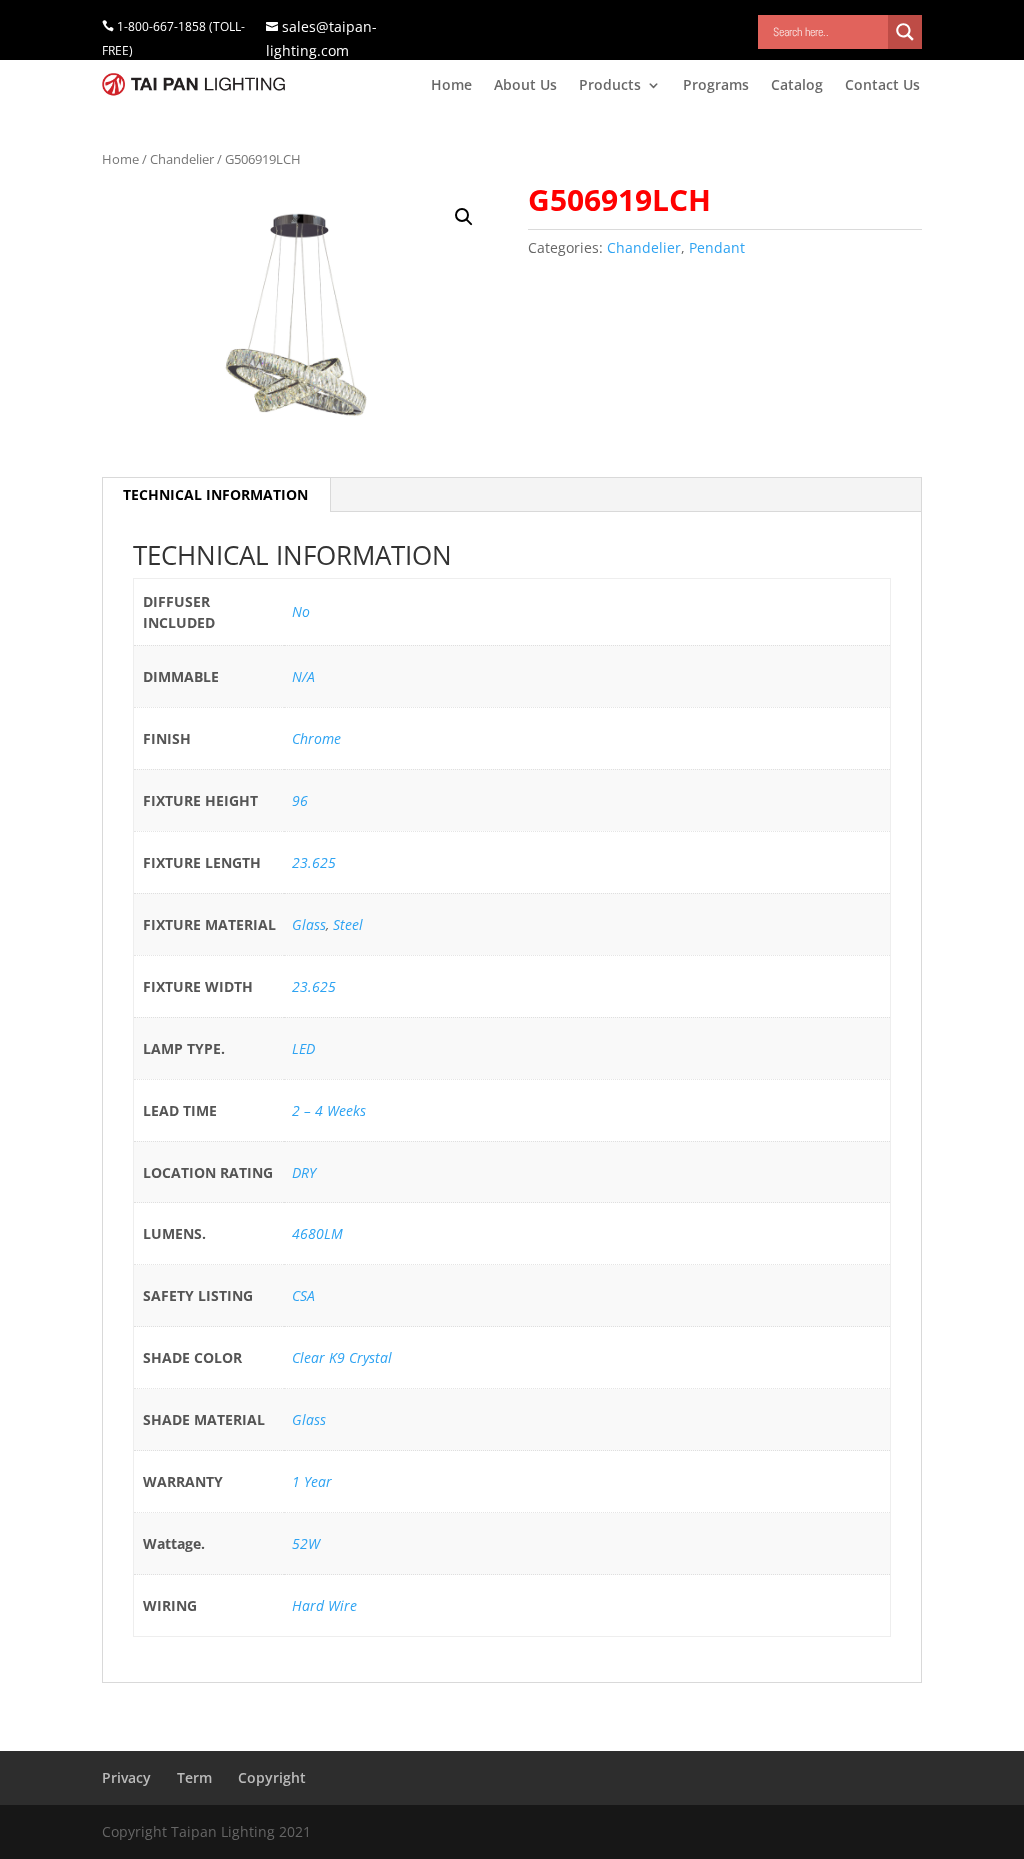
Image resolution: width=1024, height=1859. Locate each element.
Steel (348, 924)
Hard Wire (324, 1605)
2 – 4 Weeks (329, 1110)
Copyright (272, 1777)
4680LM (317, 1233)
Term (194, 1777)
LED (303, 1048)
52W (306, 1543)
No (301, 611)
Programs (716, 86)
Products (610, 86)
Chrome (316, 738)
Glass (309, 924)
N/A (303, 676)
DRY (304, 1172)
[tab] (216, 495)
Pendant (717, 247)
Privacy (126, 1777)
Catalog (797, 86)
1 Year (312, 1481)
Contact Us (882, 86)
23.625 (314, 862)
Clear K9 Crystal (342, 1357)
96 (300, 800)
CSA (303, 1295)
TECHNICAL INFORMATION (215, 494)
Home (451, 86)
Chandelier (182, 159)
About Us (525, 86)
